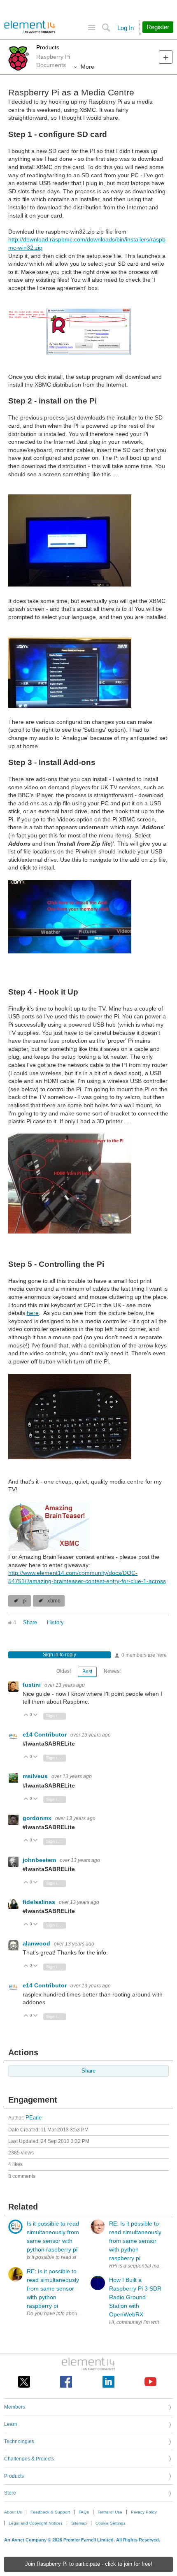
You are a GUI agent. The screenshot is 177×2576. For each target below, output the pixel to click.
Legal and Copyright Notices (36, 2523)
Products (48, 47)
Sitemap (79, 2523)
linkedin (108, 2382)
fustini (33, 1685)
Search (106, 28)
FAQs (84, 2512)
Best (87, 1672)
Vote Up (26, 1715)
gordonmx (38, 1818)
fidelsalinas (40, 1902)
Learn (11, 2424)
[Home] (30, 27)
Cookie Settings (111, 2523)
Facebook (66, 2382)
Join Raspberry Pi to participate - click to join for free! (89, 2564)
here (33, 1313)
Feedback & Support (50, 2512)
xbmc (54, 1601)
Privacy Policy (144, 2512)
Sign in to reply (59, 1655)
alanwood (37, 1943)
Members (15, 2407)
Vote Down (36, 1715)
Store (10, 2493)
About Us (13, 2512)
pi (25, 1601)
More (87, 67)
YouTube (150, 2382)
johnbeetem (40, 1860)
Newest (112, 1671)
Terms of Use (110, 2512)
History (55, 1623)
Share (30, 1623)
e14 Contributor (45, 1734)
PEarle (34, 2118)
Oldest (64, 1671)
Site (92, 28)
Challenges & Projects (29, 2459)
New (166, 57)
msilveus (36, 1776)
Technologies (19, 2442)
